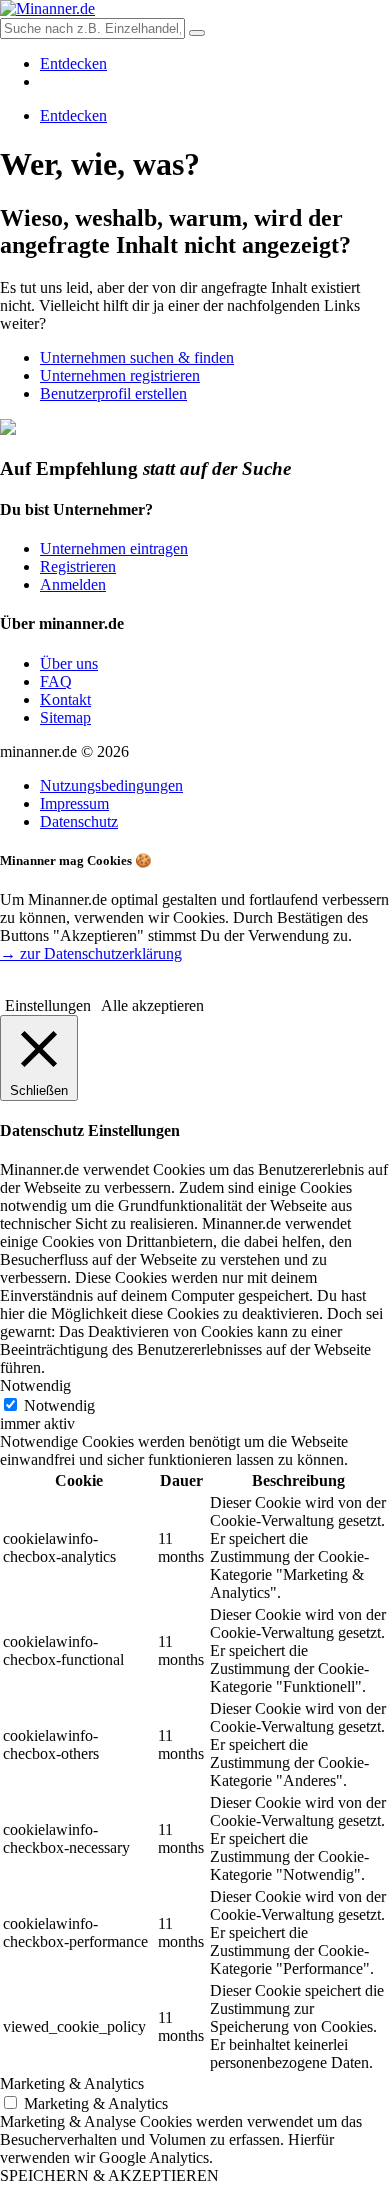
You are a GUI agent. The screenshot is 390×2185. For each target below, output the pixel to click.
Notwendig (59, 1405)
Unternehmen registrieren (120, 375)
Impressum (74, 803)
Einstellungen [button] (48, 1005)
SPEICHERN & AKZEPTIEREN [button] (109, 2175)
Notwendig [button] (35, 1385)
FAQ (56, 681)
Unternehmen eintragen (114, 548)
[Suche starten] (197, 33)
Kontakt (65, 699)
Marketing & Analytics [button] (72, 2083)
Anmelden (73, 584)
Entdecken (73, 63)
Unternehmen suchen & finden (137, 357)
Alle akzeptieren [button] (152, 1005)
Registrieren (78, 566)
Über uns (69, 663)
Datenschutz (79, 821)
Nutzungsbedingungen (111, 785)
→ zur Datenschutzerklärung (91, 953)
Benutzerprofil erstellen (113, 393)
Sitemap (65, 717)
